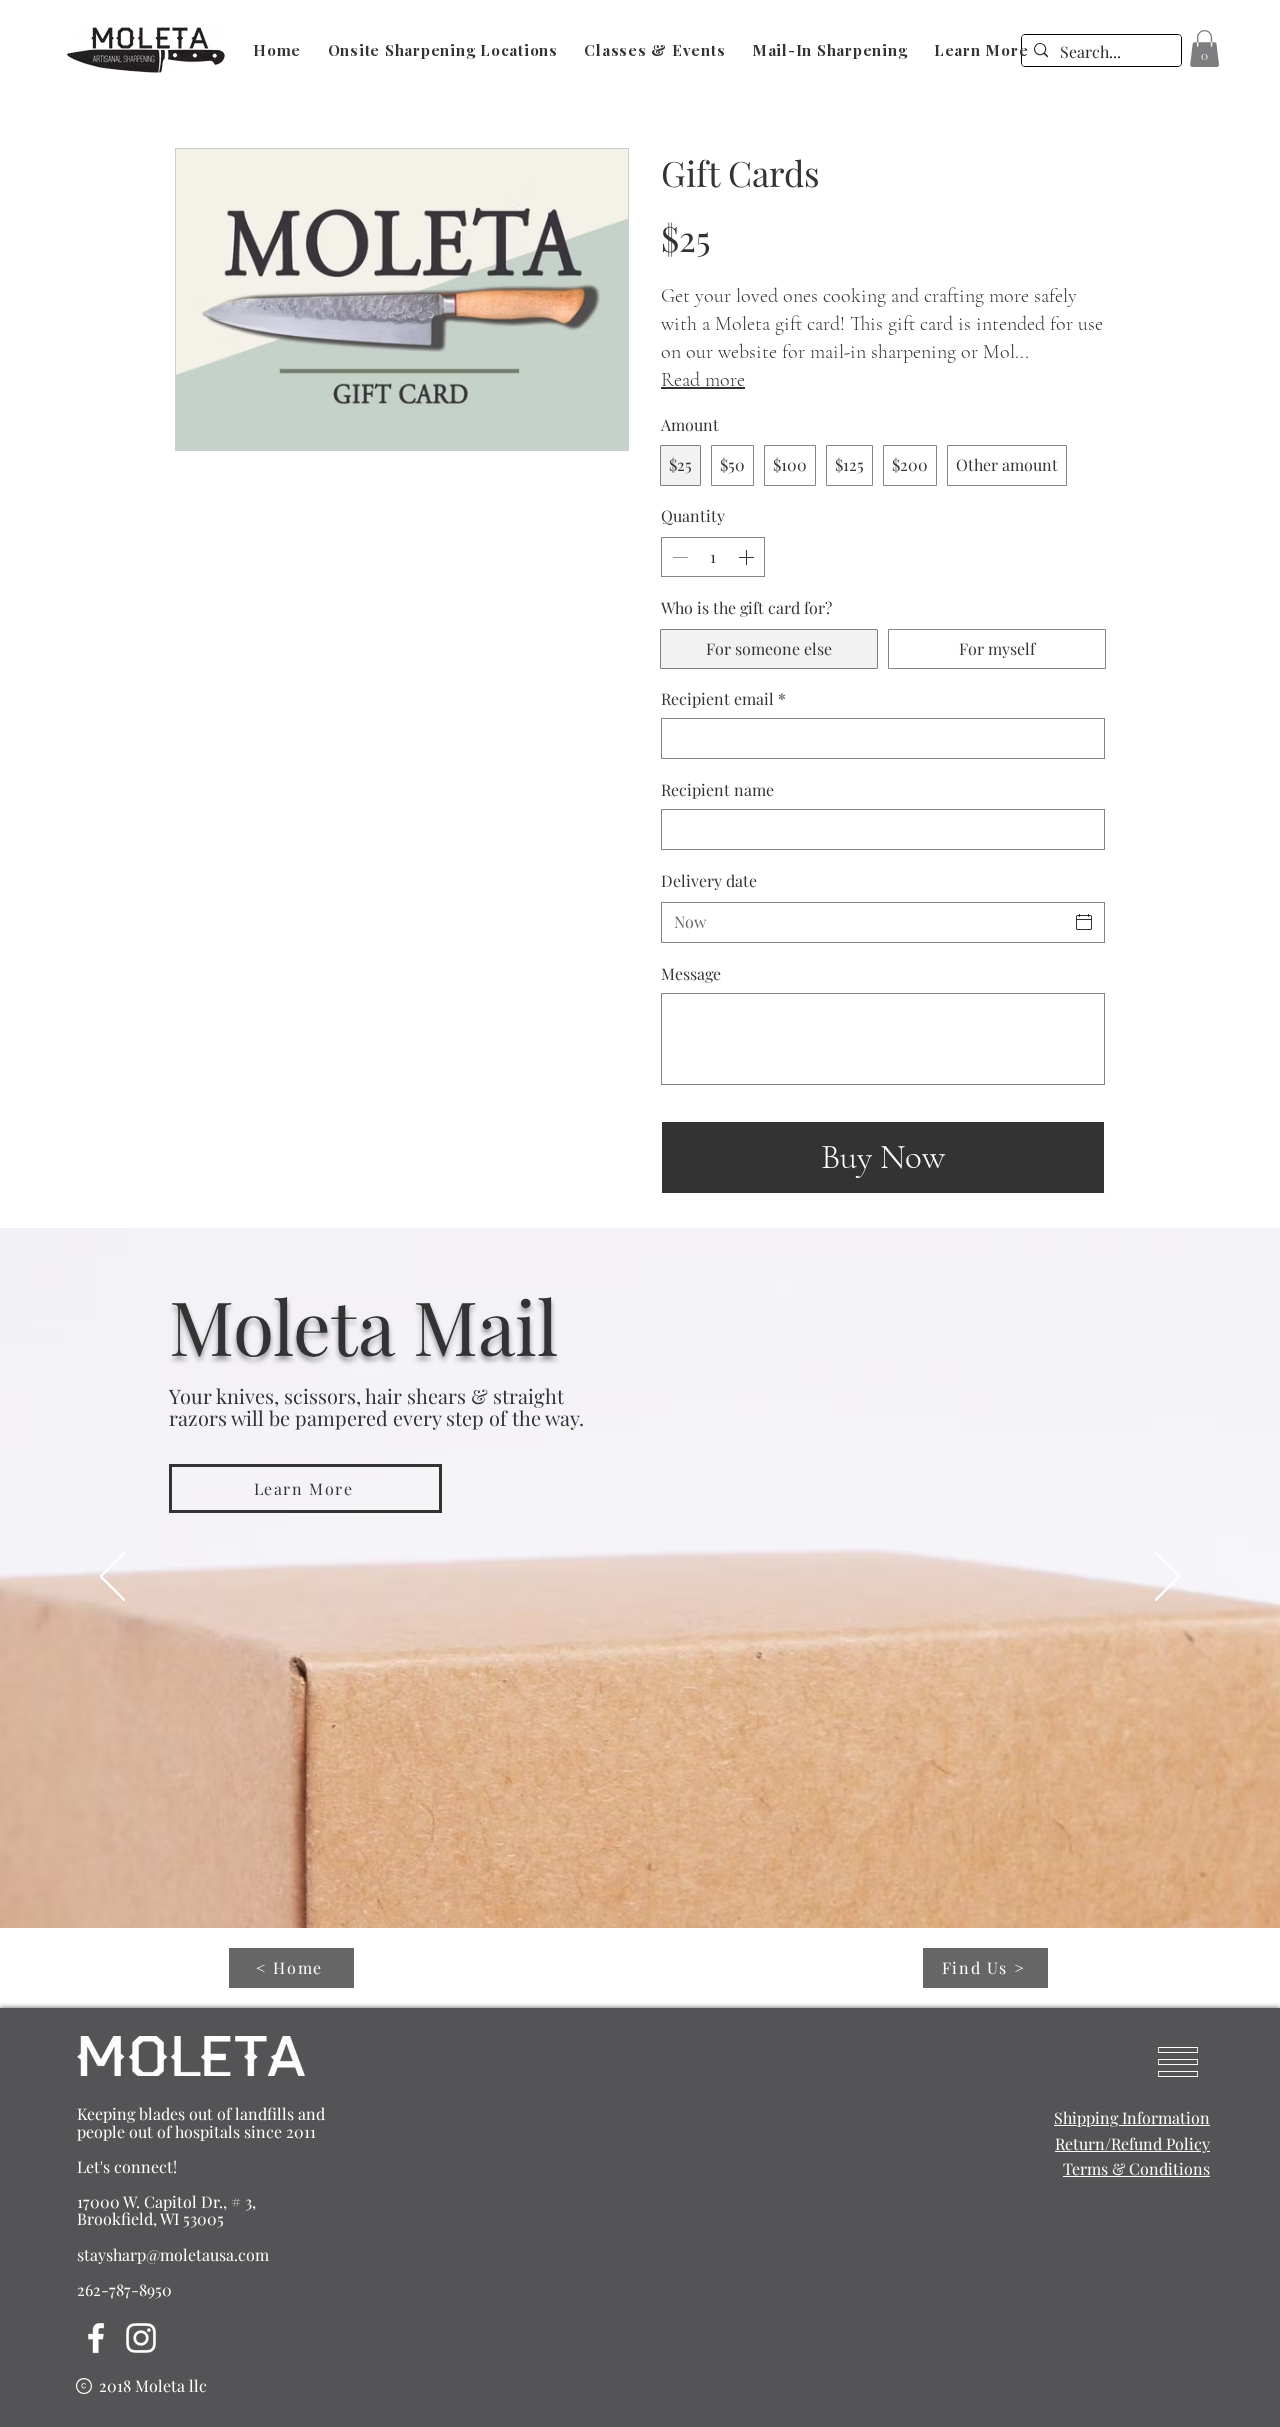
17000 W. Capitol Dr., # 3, (166, 2201)
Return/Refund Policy (1132, 2143)
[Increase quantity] (748, 557)
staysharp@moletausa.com (173, 2254)
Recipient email (723, 698)
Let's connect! (127, 2166)
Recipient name (717, 789)
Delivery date (709, 880)
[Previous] (112, 1578)
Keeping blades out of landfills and (201, 2113)
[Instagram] (141, 2338)
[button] (1204, 48)
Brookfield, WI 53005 (150, 2218)
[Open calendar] (1084, 922)
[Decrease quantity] (678, 557)
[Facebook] (96, 2338)
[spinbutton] (713, 557)
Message (691, 973)
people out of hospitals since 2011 (196, 2131)
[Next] (1167, 1578)
